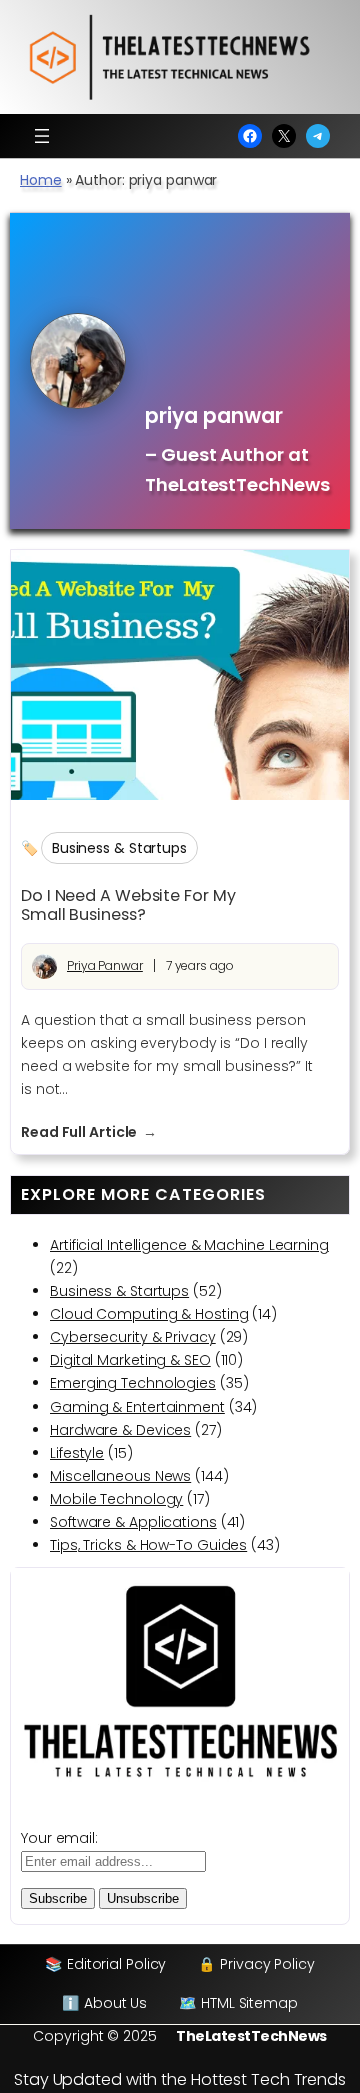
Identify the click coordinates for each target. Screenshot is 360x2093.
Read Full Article (89, 1132)
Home (41, 180)
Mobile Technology (116, 1499)
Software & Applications (133, 1522)
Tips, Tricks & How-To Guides (148, 1545)
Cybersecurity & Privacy (133, 1337)
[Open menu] (42, 136)
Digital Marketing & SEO (130, 1360)
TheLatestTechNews (251, 2036)
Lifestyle (77, 1453)
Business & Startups (119, 848)
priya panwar (105, 965)
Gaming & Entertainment (137, 1407)
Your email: (59, 1838)
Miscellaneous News (120, 1476)
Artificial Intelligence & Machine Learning (189, 1245)
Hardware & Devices (120, 1430)
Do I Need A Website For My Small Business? (128, 905)
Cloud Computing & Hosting (149, 1314)
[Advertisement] (237, 308)
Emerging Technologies (133, 1383)
